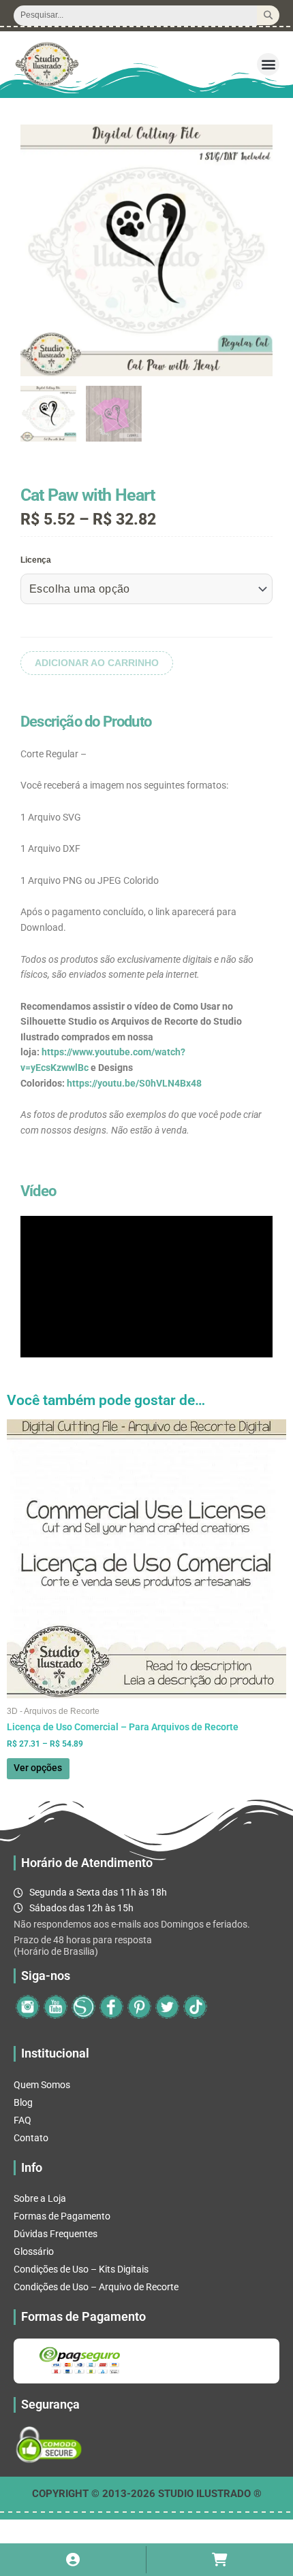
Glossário (34, 2251)
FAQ (22, 2120)
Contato (31, 2138)
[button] (268, 64)
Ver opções (38, 1768)
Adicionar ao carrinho (97, 663)
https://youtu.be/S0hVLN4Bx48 (134, 1083)
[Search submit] (268, 15)
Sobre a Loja (40, 2198)
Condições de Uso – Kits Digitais (81, 2269)
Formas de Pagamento (62, 2216)
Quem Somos (42, 2085)
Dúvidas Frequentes (56, 2234)
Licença (36, 560)
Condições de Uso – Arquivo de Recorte (96, 2287)
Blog (23, 2102)
